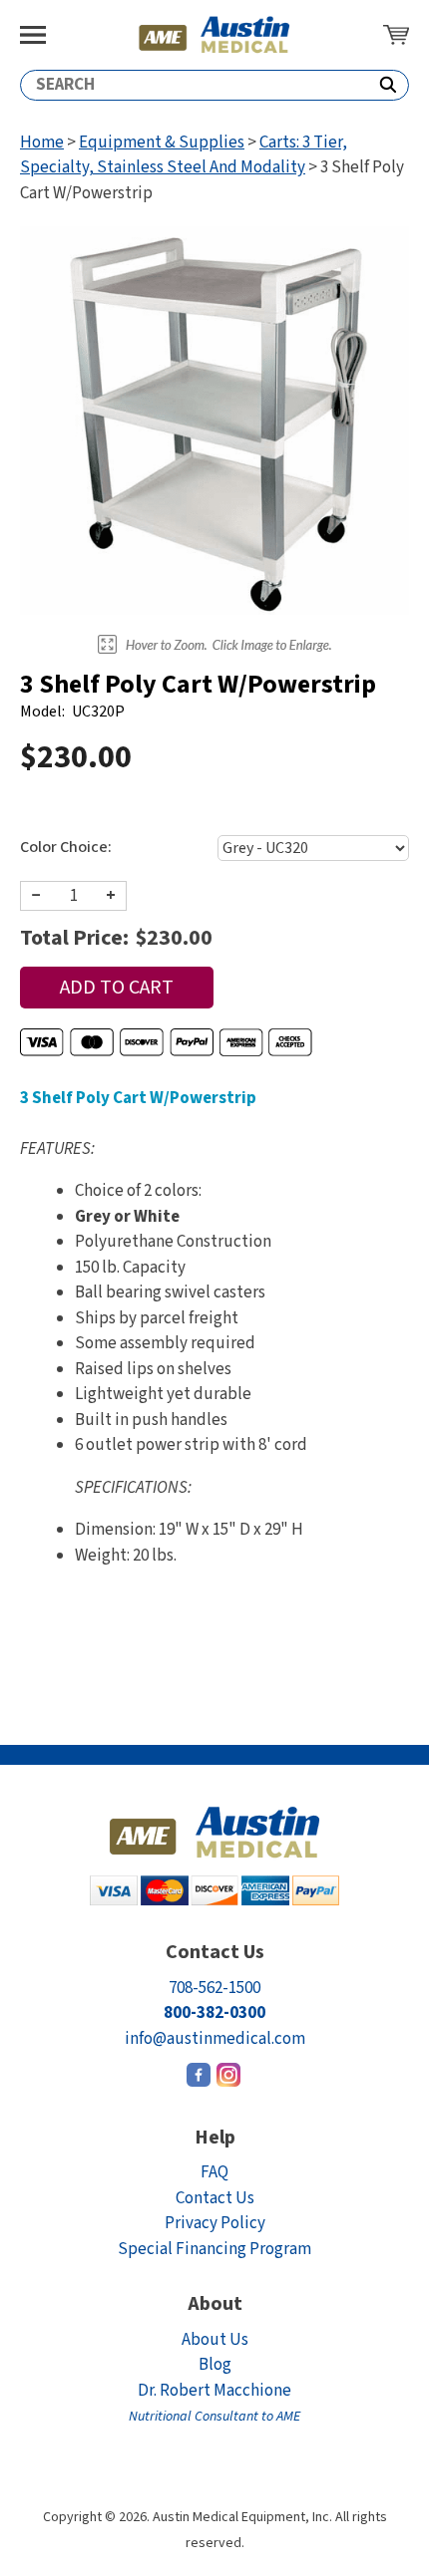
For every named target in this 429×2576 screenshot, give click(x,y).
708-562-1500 (214, 1988)
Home (42, 143)
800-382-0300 (214, 2013)
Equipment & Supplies (162, 143)
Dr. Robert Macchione (214, 2403)
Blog (215, 2365)
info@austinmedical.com (215, 2039)
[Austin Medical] (214, 35)
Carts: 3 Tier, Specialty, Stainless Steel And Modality (184, 155)
